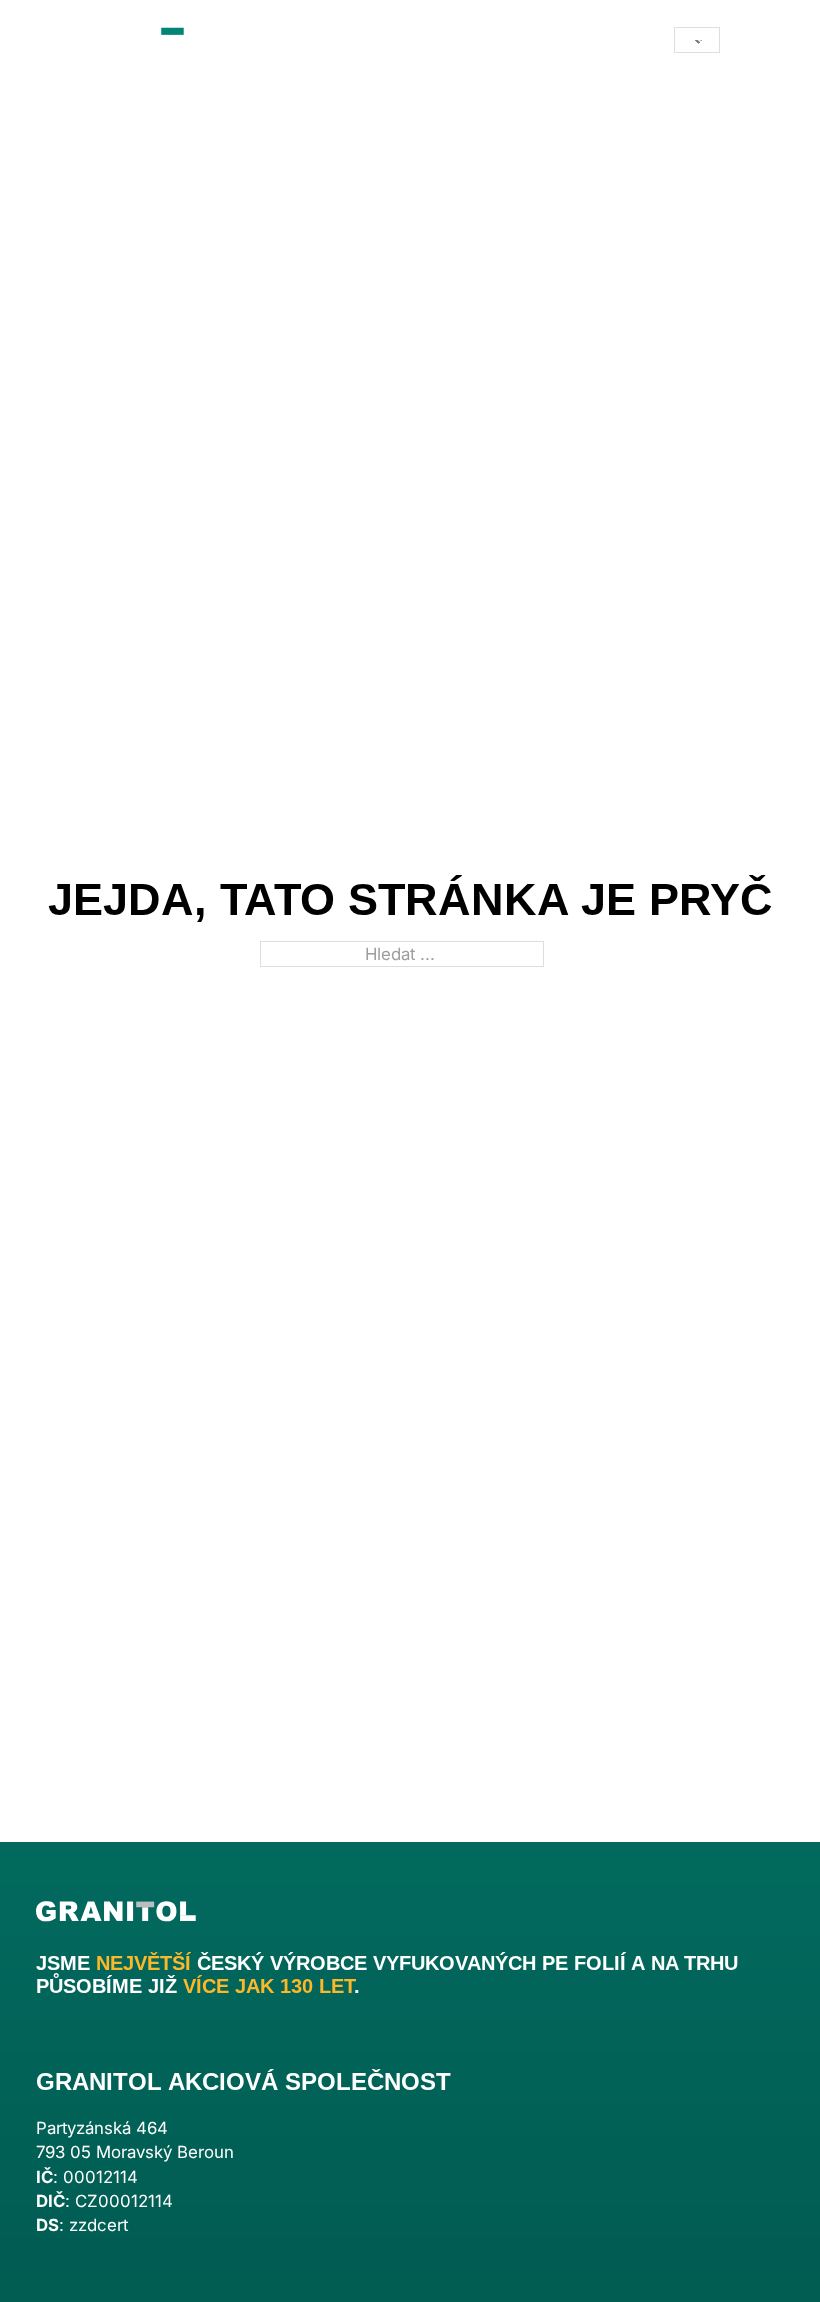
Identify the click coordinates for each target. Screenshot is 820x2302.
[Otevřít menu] (764, 40)
